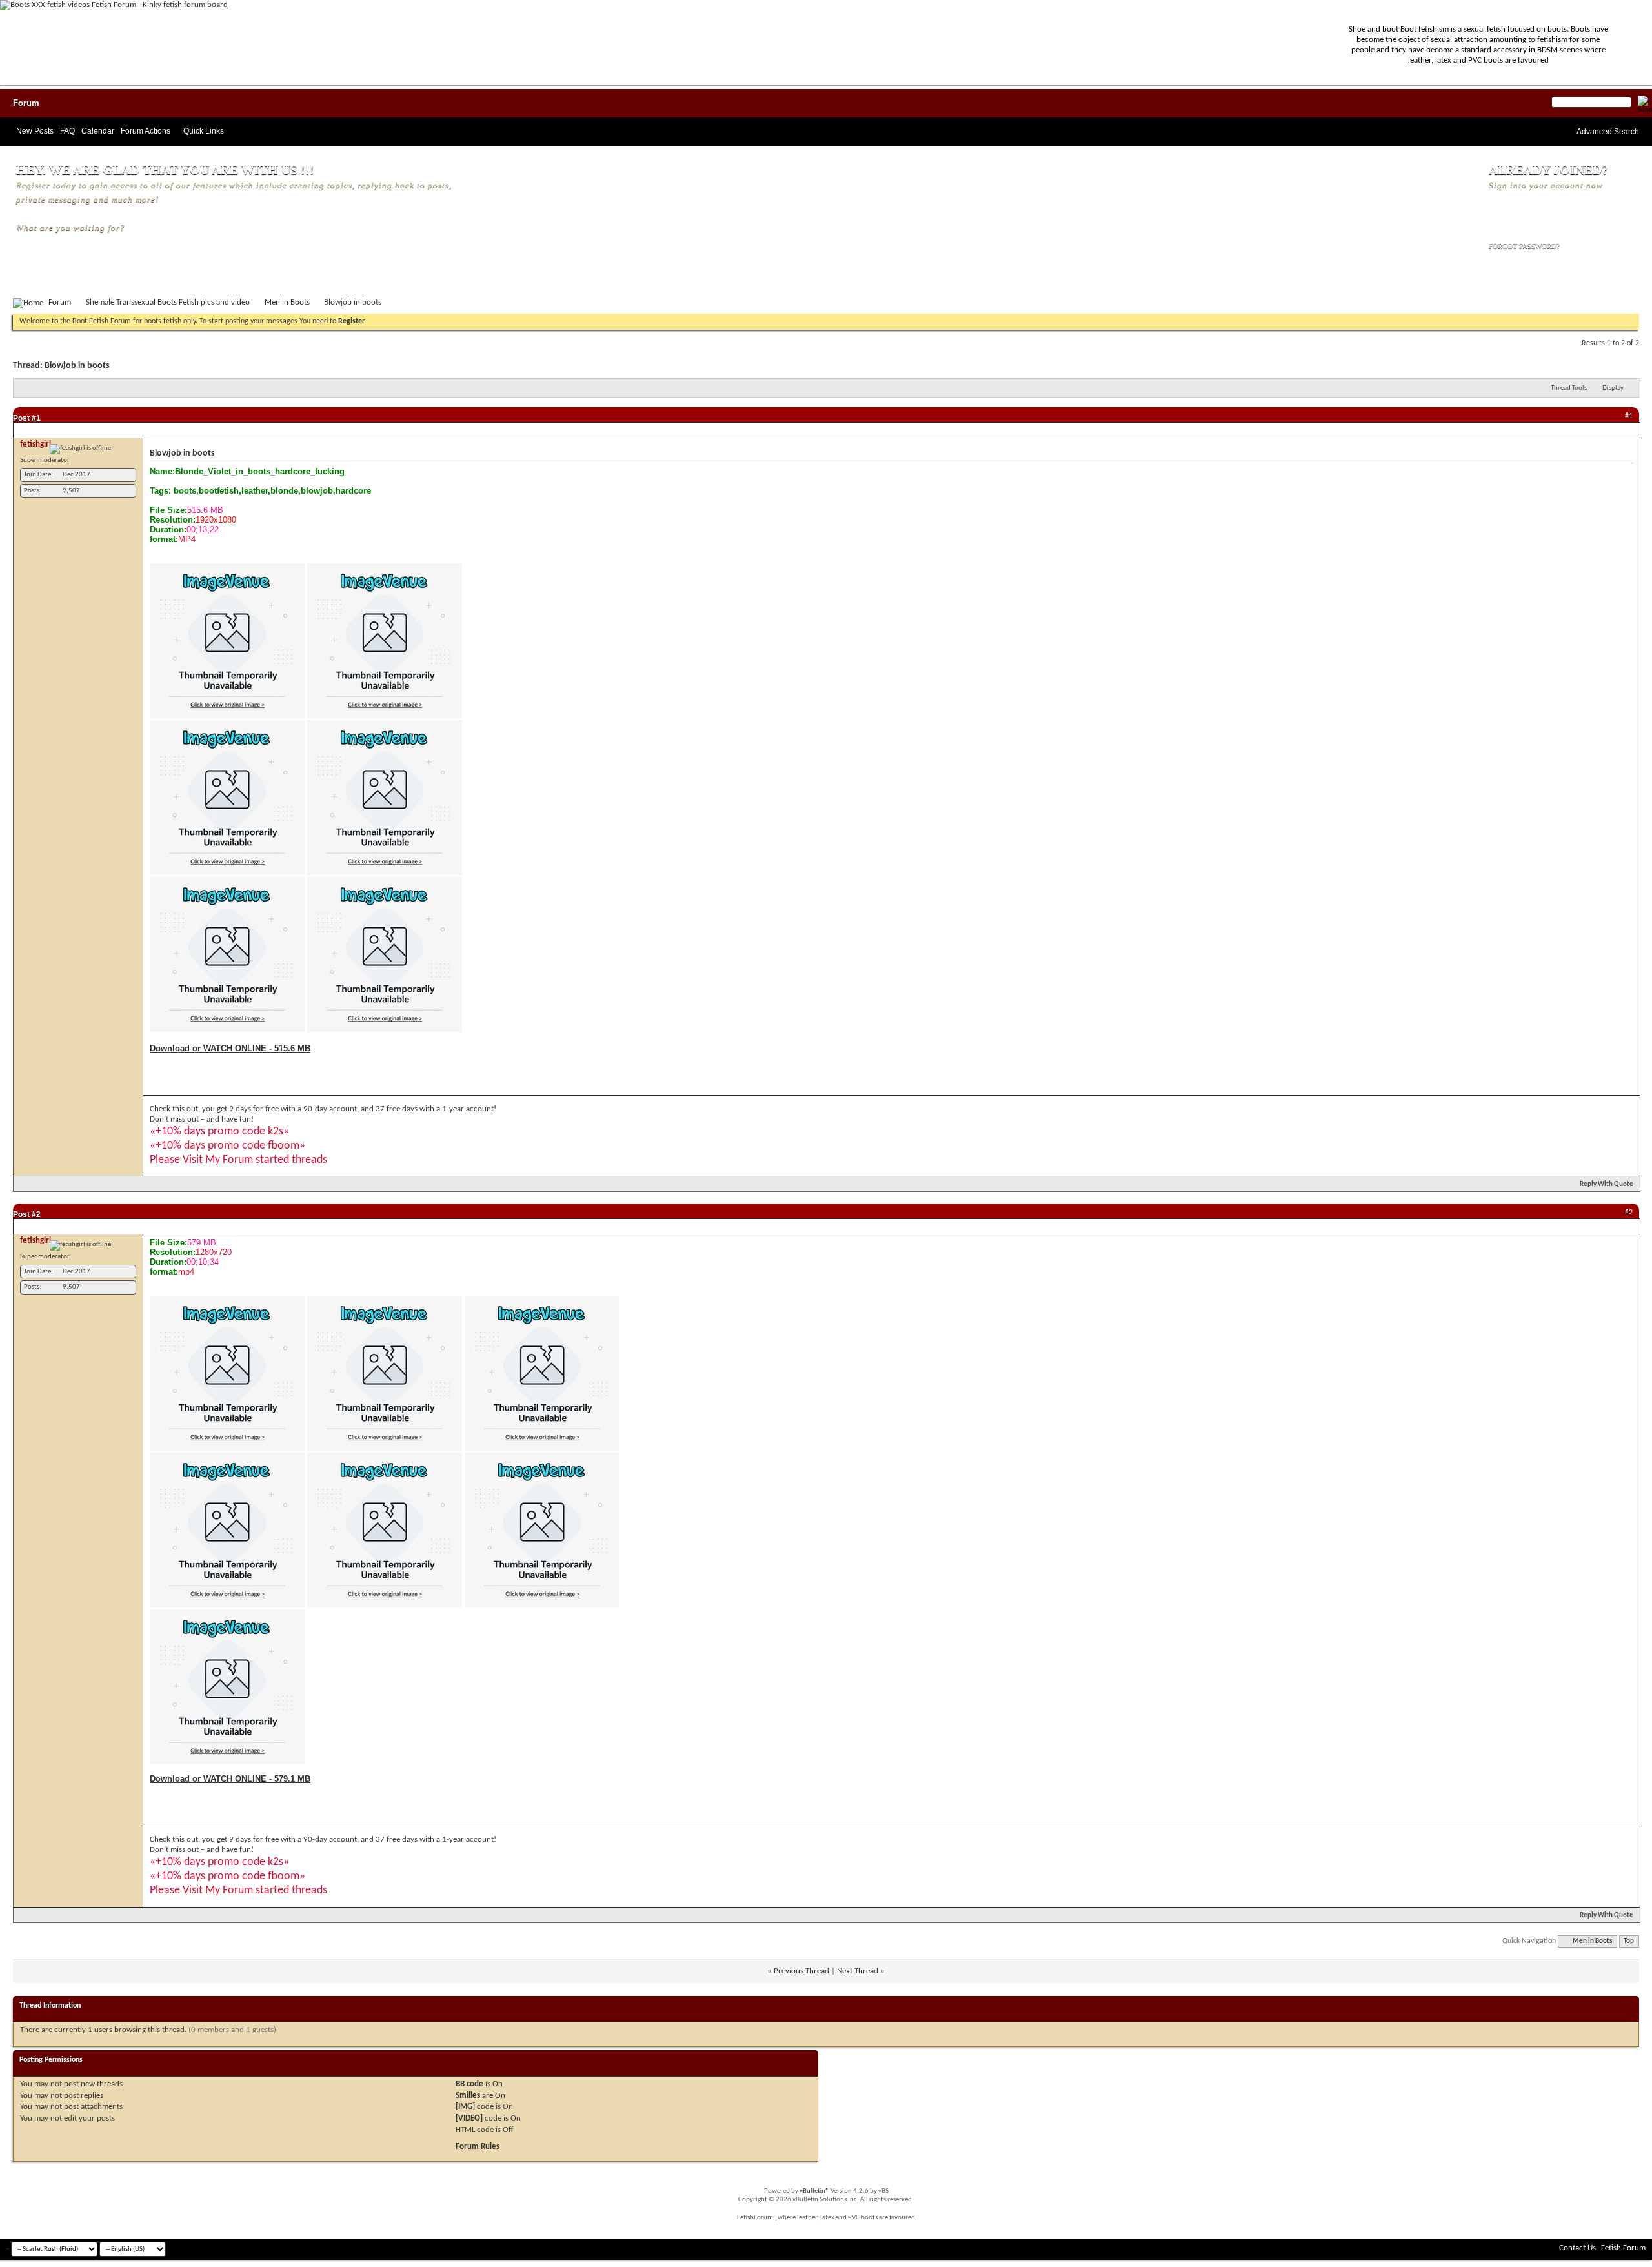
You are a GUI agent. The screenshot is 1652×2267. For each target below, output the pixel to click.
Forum (26, 103)
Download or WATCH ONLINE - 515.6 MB (230, 1048)
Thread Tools (1569, 388)
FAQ (67, 131)
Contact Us (1577, 2248)
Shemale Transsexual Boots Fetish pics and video (168, 302)
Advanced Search (1608, 132)
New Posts (35, 131)
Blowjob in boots (77, 366)
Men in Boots (287, 302)
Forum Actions (146, 131)
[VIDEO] (469, 2118)
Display (1613, 388)
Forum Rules (478, 2147)
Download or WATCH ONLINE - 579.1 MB (230, 1779)
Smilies (468, 2096)
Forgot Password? (1524, 246)
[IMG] (465, 2107)
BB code (469, 2084)
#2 (36, 1214)
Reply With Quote (1607, 1184)
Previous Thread (801, 1971)
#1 (36, 418)
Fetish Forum (1623, 2248)
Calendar (98, 131)
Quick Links (204, 131)
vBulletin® (814, 2191)
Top (1629, 1941)
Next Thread (858, 1971)
